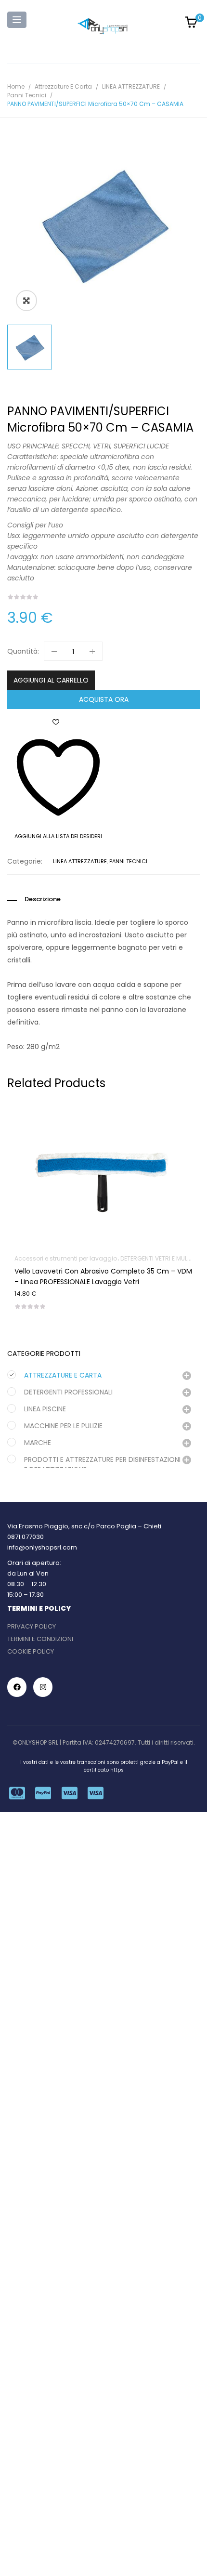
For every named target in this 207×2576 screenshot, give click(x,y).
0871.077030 (26, 1537)
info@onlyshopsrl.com (42, 1547)
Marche (38, 1443)
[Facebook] (17, 1687)
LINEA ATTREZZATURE (131, 86)
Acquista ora (104, 699)
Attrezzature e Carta (63, 86)
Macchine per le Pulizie (63, 1426)
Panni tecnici (27, 95)
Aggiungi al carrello (51, 680)
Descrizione (43, 899)
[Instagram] (43, 1687)
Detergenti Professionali (68, 1392)
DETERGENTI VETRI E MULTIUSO (162, 1258)
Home (16, 86)
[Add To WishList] (103, 1148)
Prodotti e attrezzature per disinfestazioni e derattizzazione (102, 1465)
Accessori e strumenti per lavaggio (66, 1258)
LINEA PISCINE (45, 1409)
